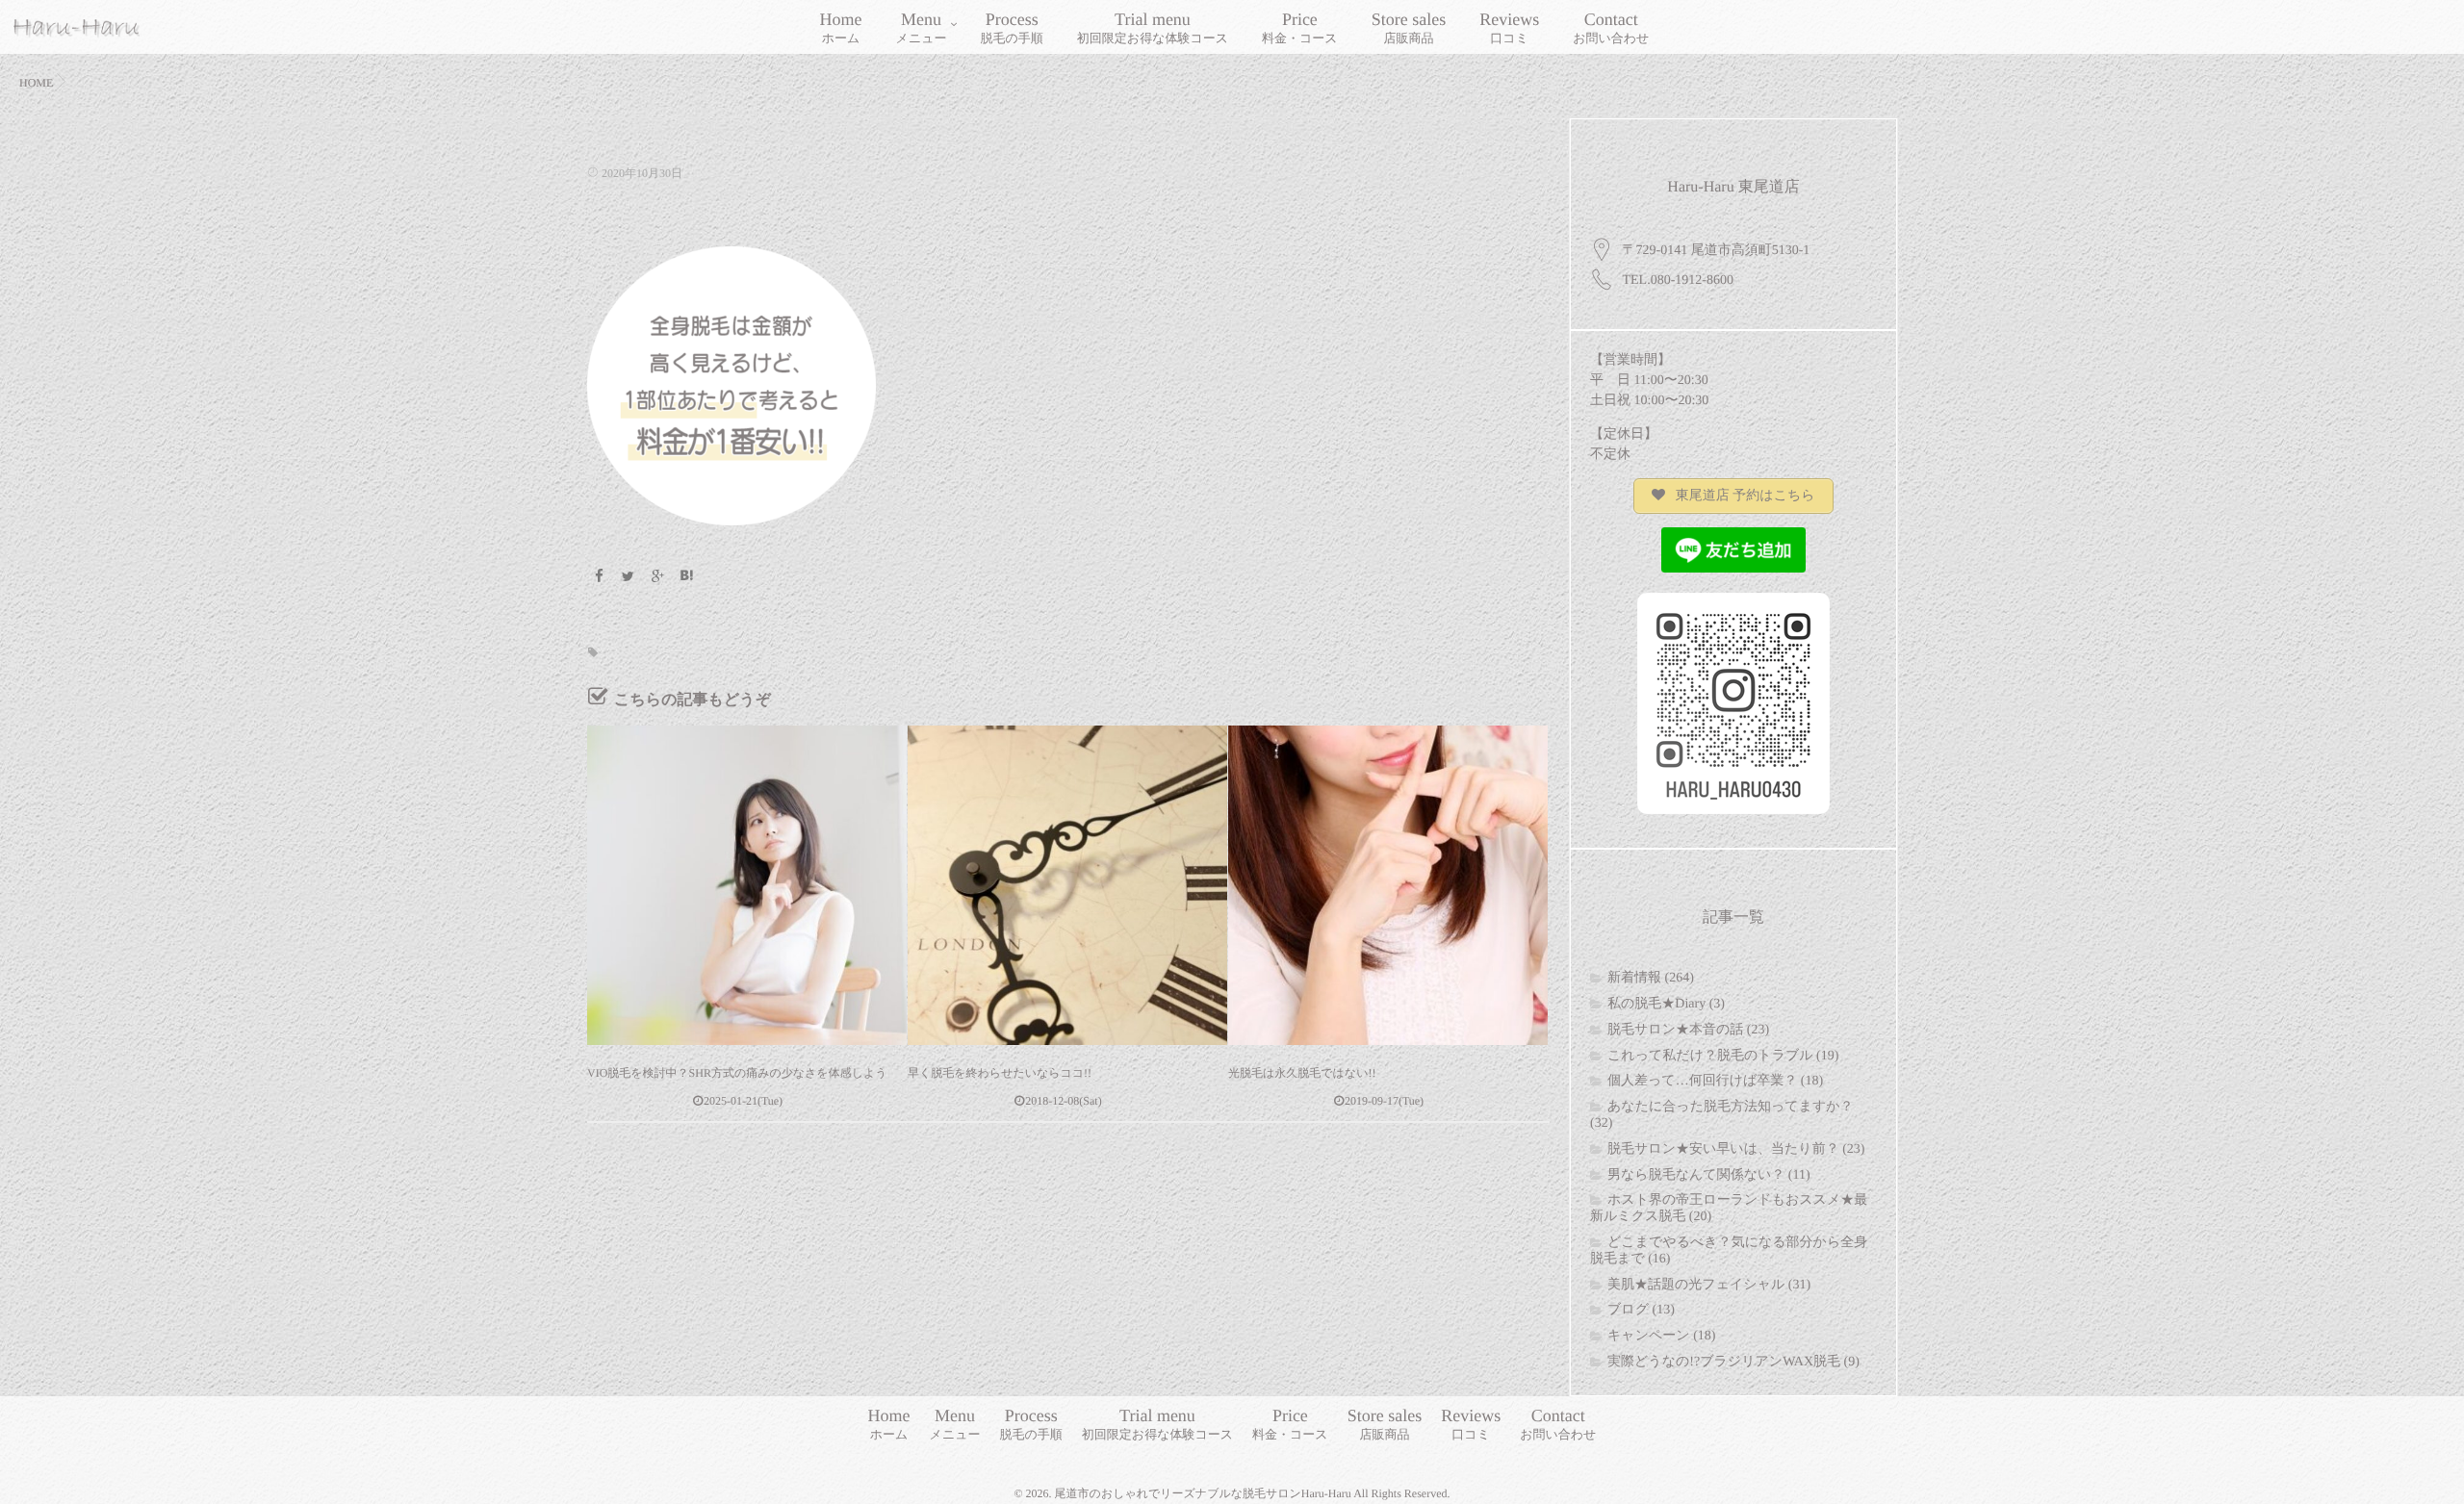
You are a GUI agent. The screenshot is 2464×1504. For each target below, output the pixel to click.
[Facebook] (599, 578)
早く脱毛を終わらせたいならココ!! (1000, 1073)
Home (841, 27)
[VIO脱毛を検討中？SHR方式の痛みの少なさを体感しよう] (747, 885)
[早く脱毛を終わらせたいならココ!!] (1067, 885)
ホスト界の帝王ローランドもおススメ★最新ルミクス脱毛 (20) (1729, 1209)
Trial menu (1153, 27)
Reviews (1509, 27)
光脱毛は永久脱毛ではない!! (1302, 1073)
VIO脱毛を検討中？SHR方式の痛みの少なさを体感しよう (737, 1073)
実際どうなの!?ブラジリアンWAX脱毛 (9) (1733, 1362)
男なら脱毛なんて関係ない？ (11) (1709, 1175)
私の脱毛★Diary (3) (1666, 1004)
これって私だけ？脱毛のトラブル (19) (1723, 1056)
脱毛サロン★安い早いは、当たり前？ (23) (1736, 1149)
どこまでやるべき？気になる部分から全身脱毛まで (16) (1729, 1251)
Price (1300, 27)
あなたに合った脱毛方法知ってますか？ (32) (1722, 1115)
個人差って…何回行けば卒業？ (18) (1715, 1081)
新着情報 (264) (1651, 978)
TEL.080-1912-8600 (1678, 280)
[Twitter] (629, 578)
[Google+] (657, 578)
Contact (1611, 27)
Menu (922, 27)
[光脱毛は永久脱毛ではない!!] (1388, 885)
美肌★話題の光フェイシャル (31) (1709, 1285)
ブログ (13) (1641, 1310)
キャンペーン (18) (1661, 1336)
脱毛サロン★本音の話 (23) (1688, 1030)
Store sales (1409, 27)
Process (1012, 27)
